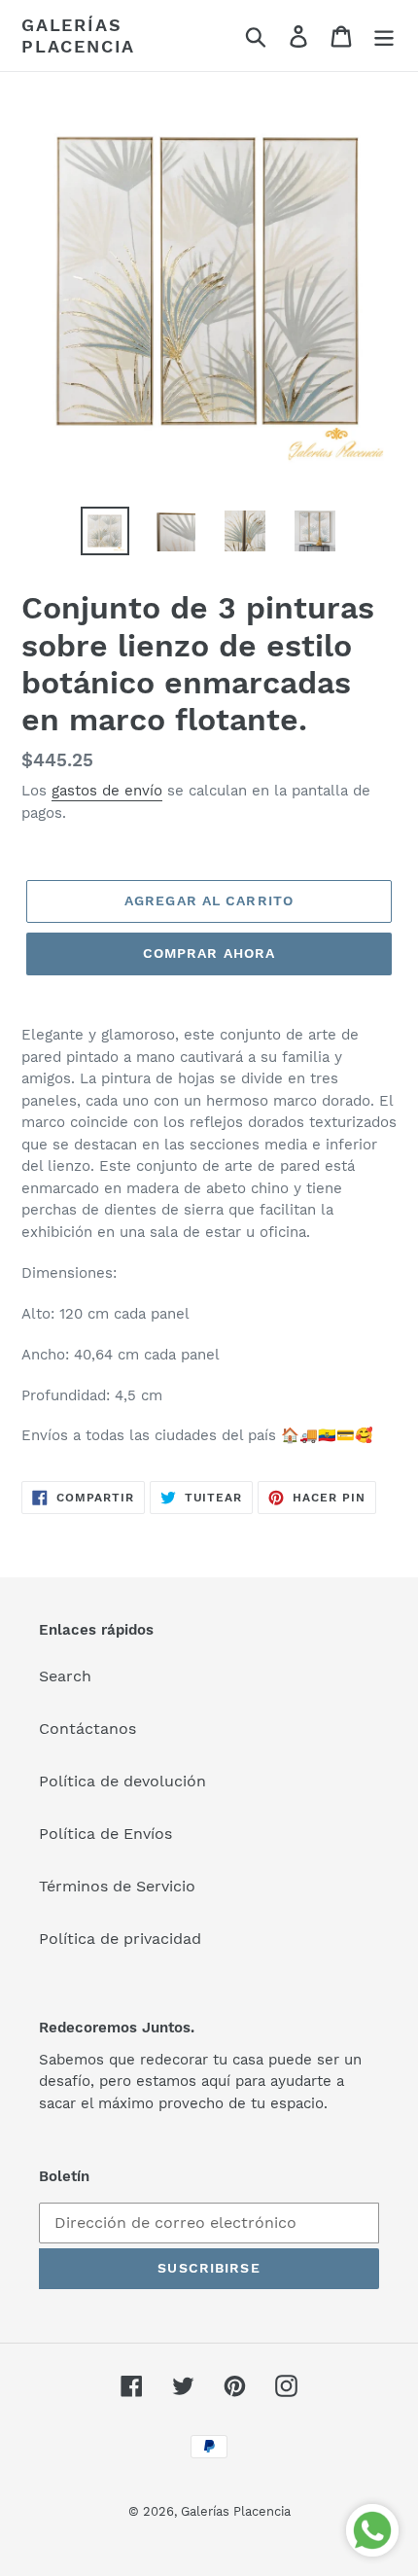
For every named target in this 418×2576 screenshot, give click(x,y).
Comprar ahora (209, 953)
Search (65, 1676)
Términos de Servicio (117, 1886)
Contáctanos (87, 1729)
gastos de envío (107, 791)
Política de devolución (122, 1781)
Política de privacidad (120, 1939)
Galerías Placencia (78, 35)
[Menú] (384, 35)
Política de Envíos (105, 1834)
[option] (105, 531)
